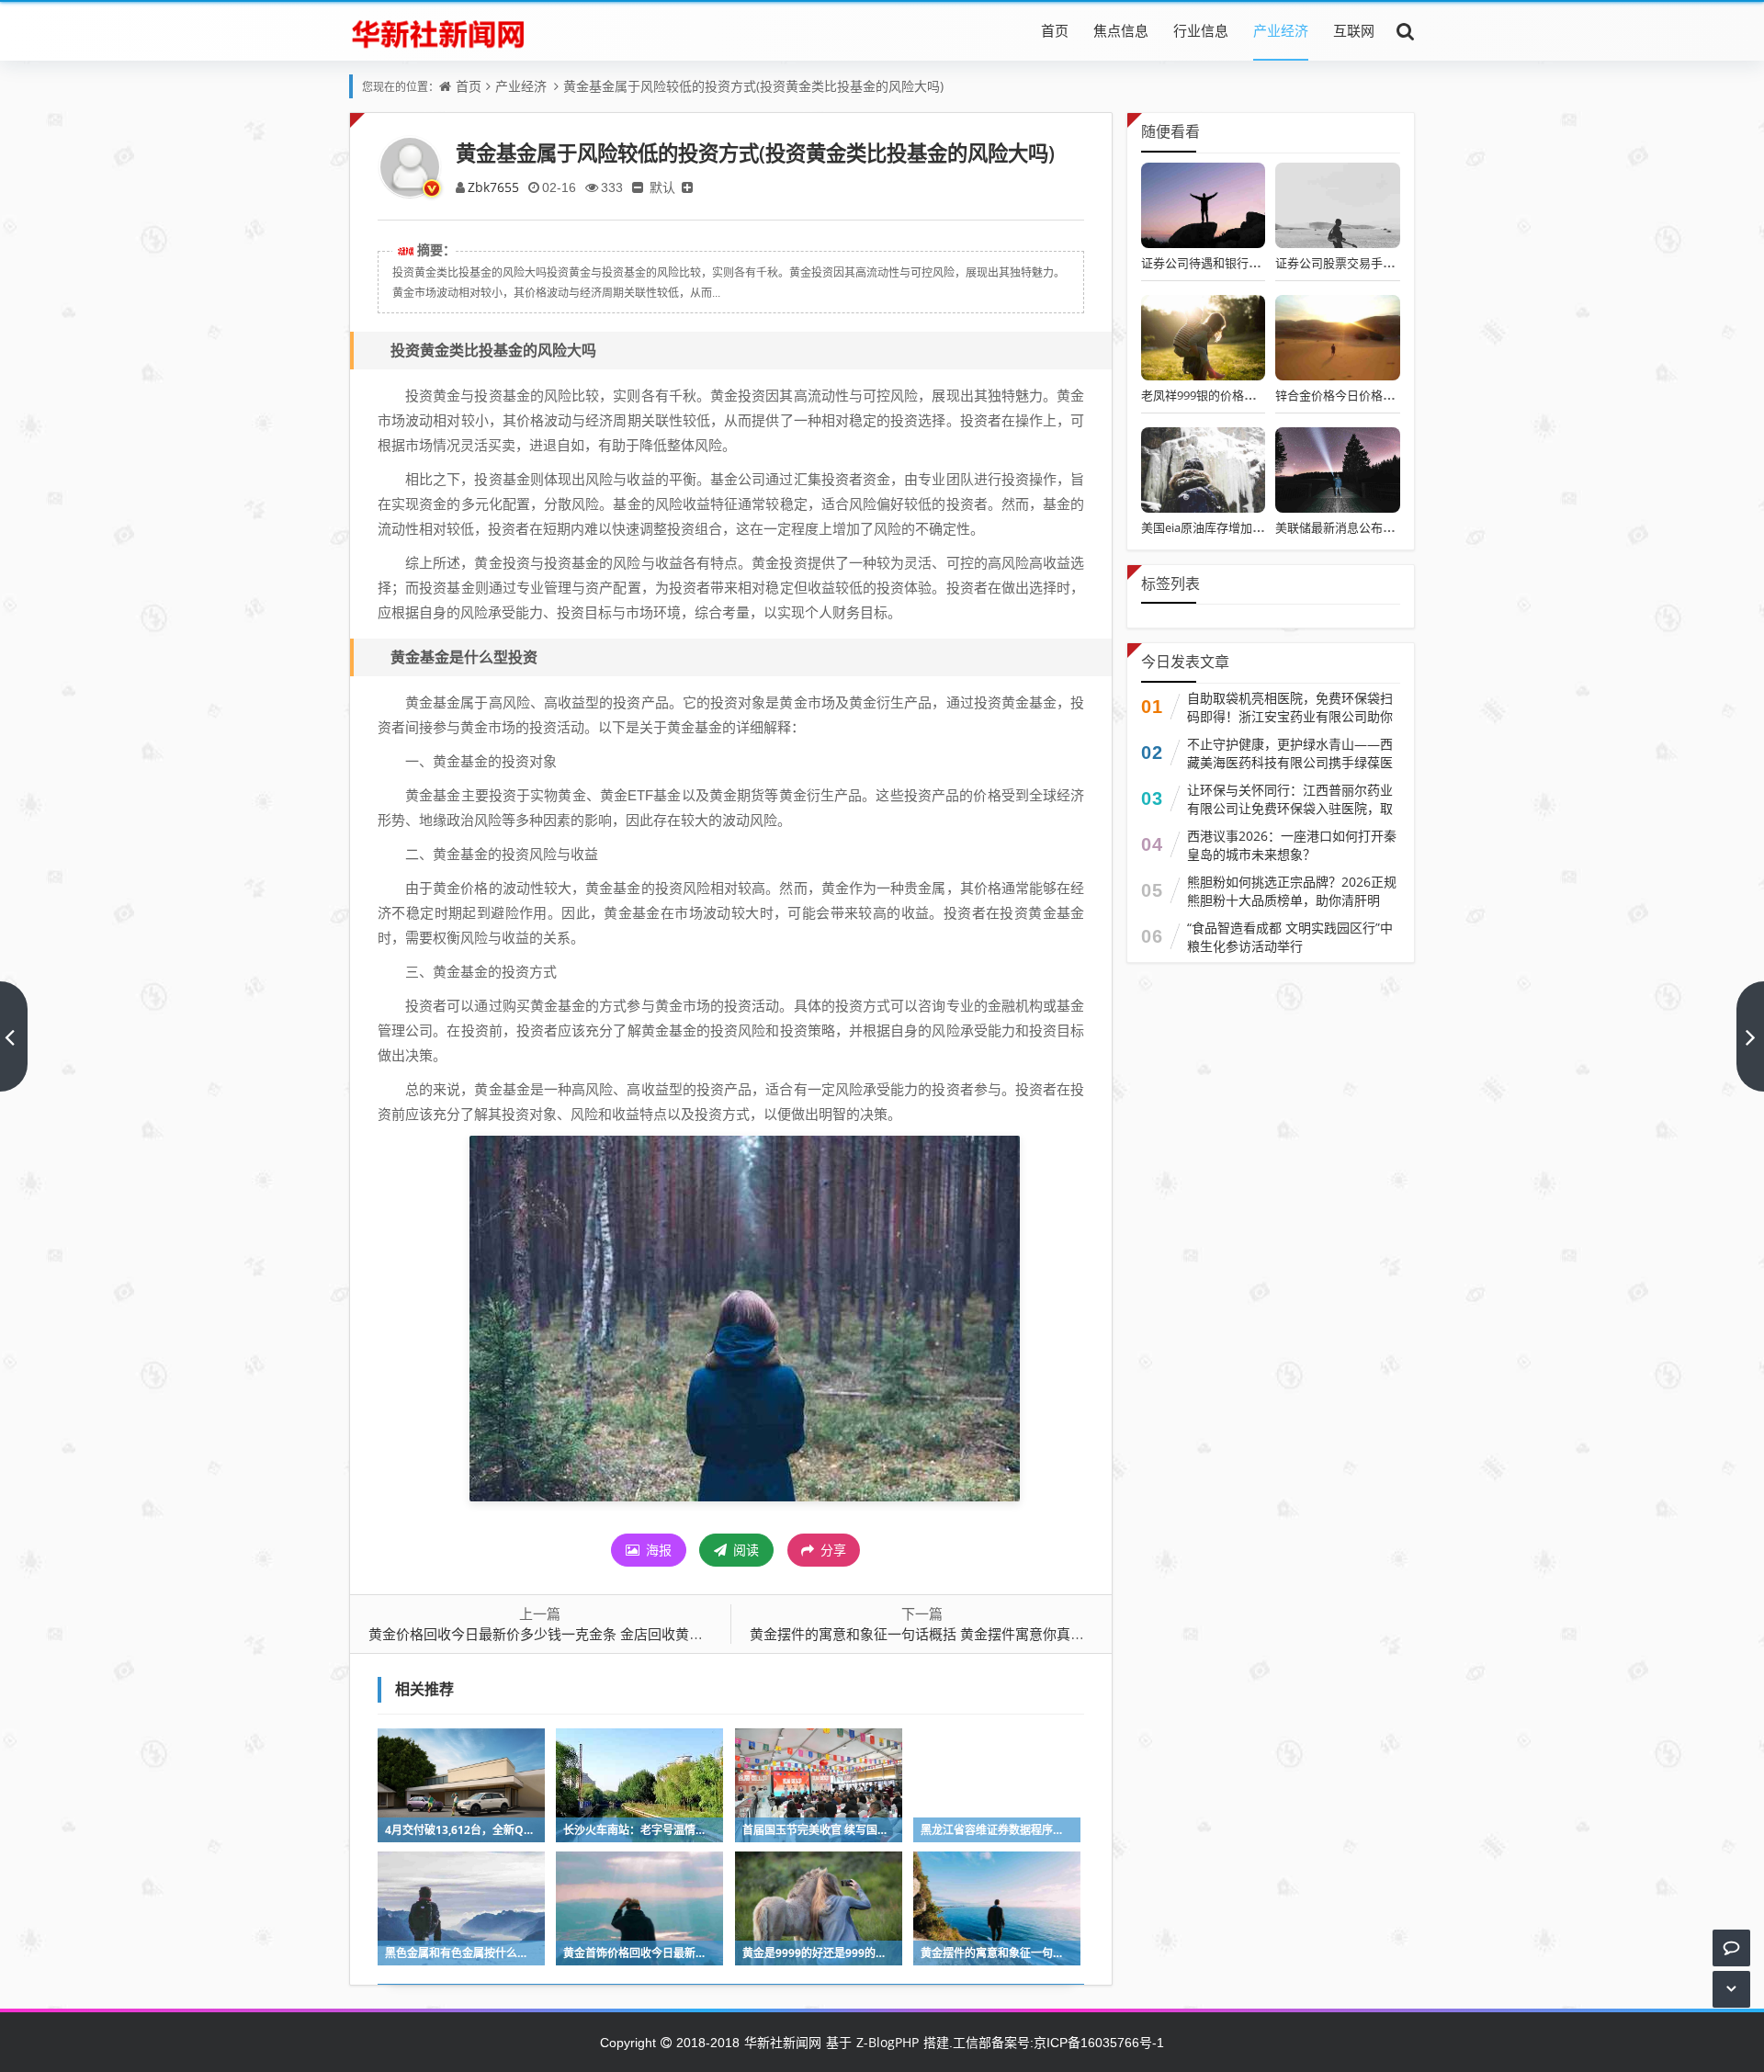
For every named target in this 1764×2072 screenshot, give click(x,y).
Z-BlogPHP (888, 2042)
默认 (662, 187)
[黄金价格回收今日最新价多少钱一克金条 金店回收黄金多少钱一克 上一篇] (14, 1036)
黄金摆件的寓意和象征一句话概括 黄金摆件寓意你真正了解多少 (944, 1634)
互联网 (1354, 30)
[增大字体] (687, 187)
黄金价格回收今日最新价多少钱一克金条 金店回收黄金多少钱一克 (570, 1634)
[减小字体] (638, 187)
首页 (1055, 30)
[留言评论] (1731, 1947)
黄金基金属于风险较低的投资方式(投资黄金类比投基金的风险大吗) (753, 86)
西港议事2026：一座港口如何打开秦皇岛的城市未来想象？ (1292, 845)
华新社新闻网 (783, 2042)
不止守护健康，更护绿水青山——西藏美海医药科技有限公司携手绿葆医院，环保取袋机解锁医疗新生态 (1290, 762)
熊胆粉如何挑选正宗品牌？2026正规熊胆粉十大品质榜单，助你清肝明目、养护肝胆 (1292, 900)
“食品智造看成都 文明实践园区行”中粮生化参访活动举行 (1290, 937)
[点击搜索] (1406, 30)
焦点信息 (1121, 30)
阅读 (744, 1550)
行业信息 (1201, 30)
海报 (657, 1550)
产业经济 (1281, 30)
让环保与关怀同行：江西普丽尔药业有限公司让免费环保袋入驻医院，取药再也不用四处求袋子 (1290, 808)
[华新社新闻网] (437, 30)
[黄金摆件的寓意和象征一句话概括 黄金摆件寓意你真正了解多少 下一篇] (1750, 1036)
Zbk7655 (493, 187)
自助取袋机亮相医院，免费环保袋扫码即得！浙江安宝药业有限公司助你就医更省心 (1290, 716)
